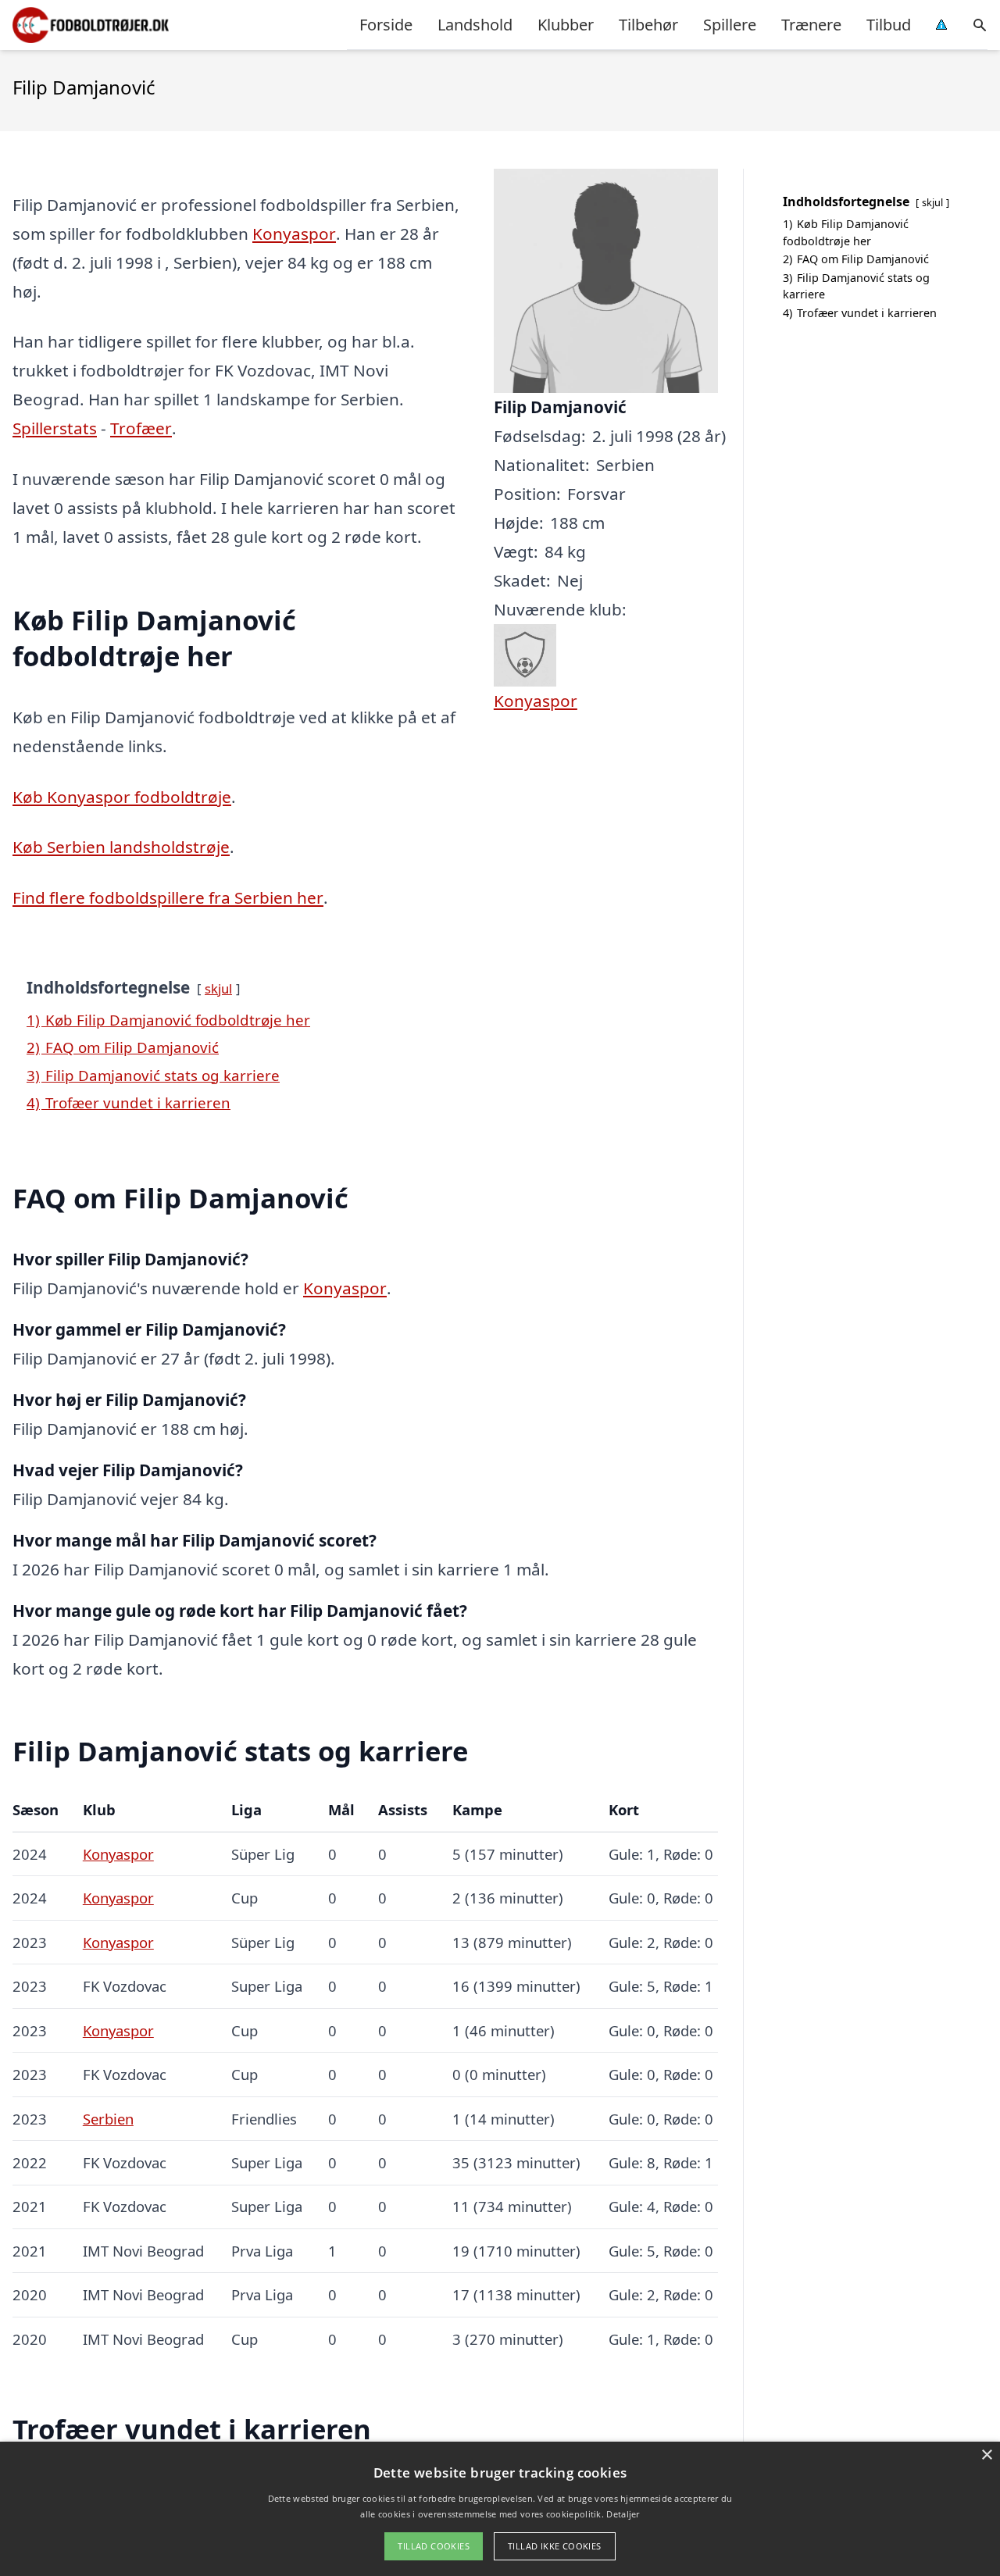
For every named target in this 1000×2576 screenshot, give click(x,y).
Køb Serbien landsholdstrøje (121, 847)
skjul (218, 988)
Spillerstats (55, 428)
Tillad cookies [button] (434, 2546)
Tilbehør (648, 25)
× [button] (986, 2455)
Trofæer (141, 428)
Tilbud (889, 25)
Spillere (730, 25)
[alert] (500, 2509)
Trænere (811, 25)
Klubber (566, 25)
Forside (386, 25)
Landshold (475, 25)
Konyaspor (294, 234)
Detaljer (623, 2514)
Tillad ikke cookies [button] (555, 2546)
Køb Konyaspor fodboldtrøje (122, 797)
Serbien (108, 2119)
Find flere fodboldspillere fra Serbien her (168, 897)
